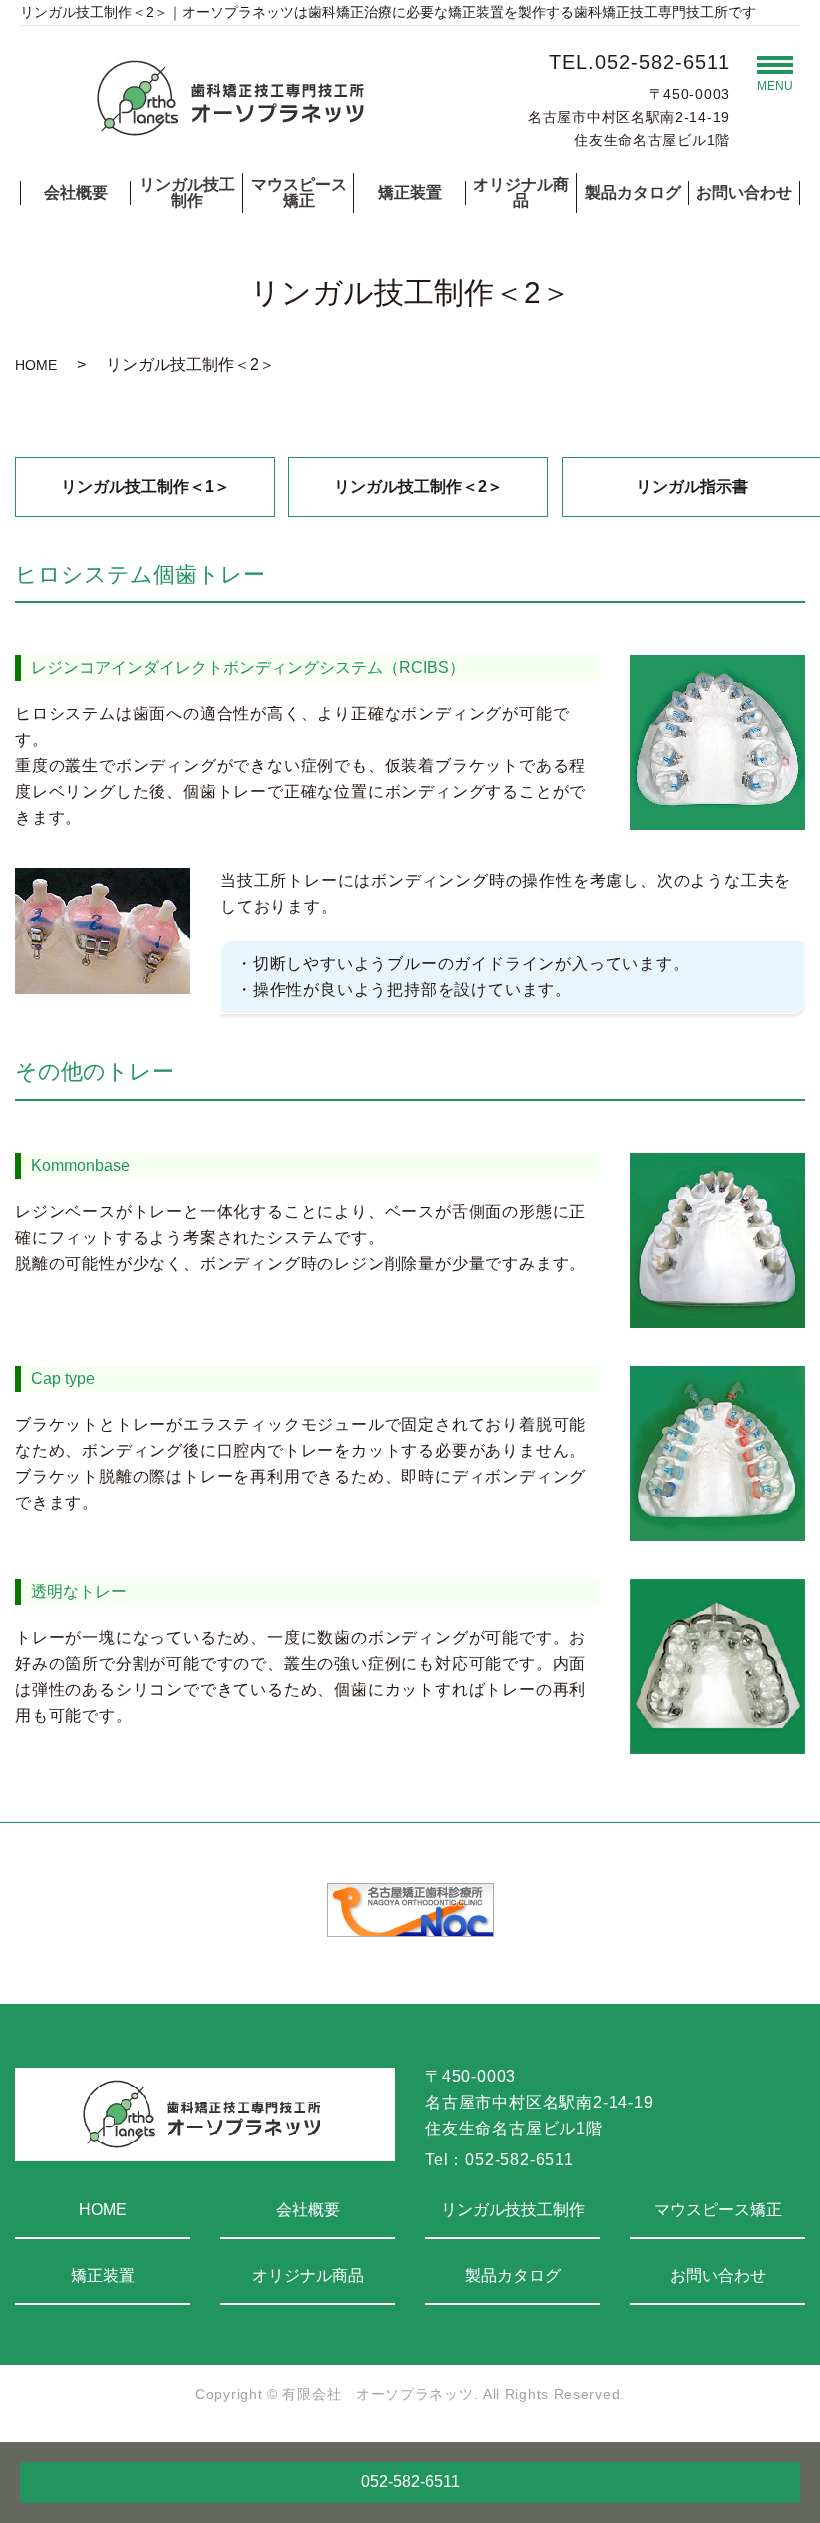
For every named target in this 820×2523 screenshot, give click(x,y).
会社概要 (76, 192)
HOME (36, 365)
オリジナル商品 (521, 192)
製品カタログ (633, 192)
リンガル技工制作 (187, 192)
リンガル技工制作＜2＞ (418, 486)
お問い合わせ (744, 192)
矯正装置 (410, 192)
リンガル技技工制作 (513, 2209)
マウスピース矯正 (299, 192)
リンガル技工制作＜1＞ (145, 486)
